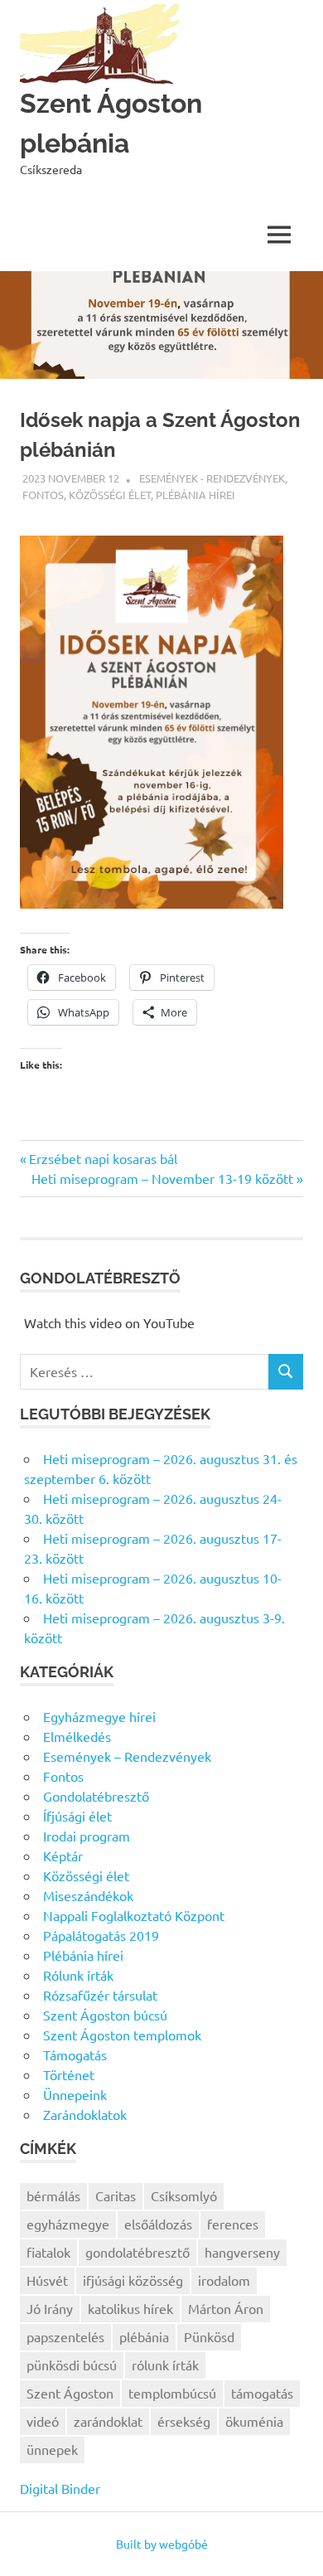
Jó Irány (50, 2308)
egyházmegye (68, 2224)
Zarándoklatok (85, 2114)
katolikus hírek (130, 2308)
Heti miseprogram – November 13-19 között (162, 1178)
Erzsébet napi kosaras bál (103, 1158)
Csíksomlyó (184, 2195)
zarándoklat (108, 2421)
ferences (233, 2224)
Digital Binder (60, 2488)
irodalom (224, 2280)
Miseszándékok (88, 1895)
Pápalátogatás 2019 (101, 1935)
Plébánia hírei (195, 495)
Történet (69, 2074)
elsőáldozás (158, 2224)
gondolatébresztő (137, 2252)
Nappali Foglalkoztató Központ (134, 1915)
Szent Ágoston (70, 2393)
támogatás (262, 2393)
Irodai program (87, 1836)
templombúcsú (172, 2393)
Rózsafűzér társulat (100, 1995)
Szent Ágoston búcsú (105, 2015)
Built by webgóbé (162, 2544)
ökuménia (254, 2421)
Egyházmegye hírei (99, 1716)
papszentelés (65, 2336)
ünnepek (52, 2449)
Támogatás (75, 2054)
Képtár (63, 1856)
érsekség (184, 2421)
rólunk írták (165, 2365)
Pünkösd (209, 2336)
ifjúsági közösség (133, 2280)
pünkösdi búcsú (72, 2365)
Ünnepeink (75, 2094)
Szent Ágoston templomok (122, 2035)
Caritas (116, 2195)
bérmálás (53, 2195)
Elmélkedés (77, 1736)
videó (43, 2421)
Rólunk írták (78, 1975)
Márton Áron (226, 2308)
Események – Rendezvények (127, 1756)
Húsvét (47, 2280)
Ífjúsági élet (77, 1816)
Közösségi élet (110, 495)
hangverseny (242, 2252)
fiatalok (48, 2252)
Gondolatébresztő (96, 1796)
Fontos (43, 495)
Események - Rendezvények (212, 478)
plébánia (144, 2336)
